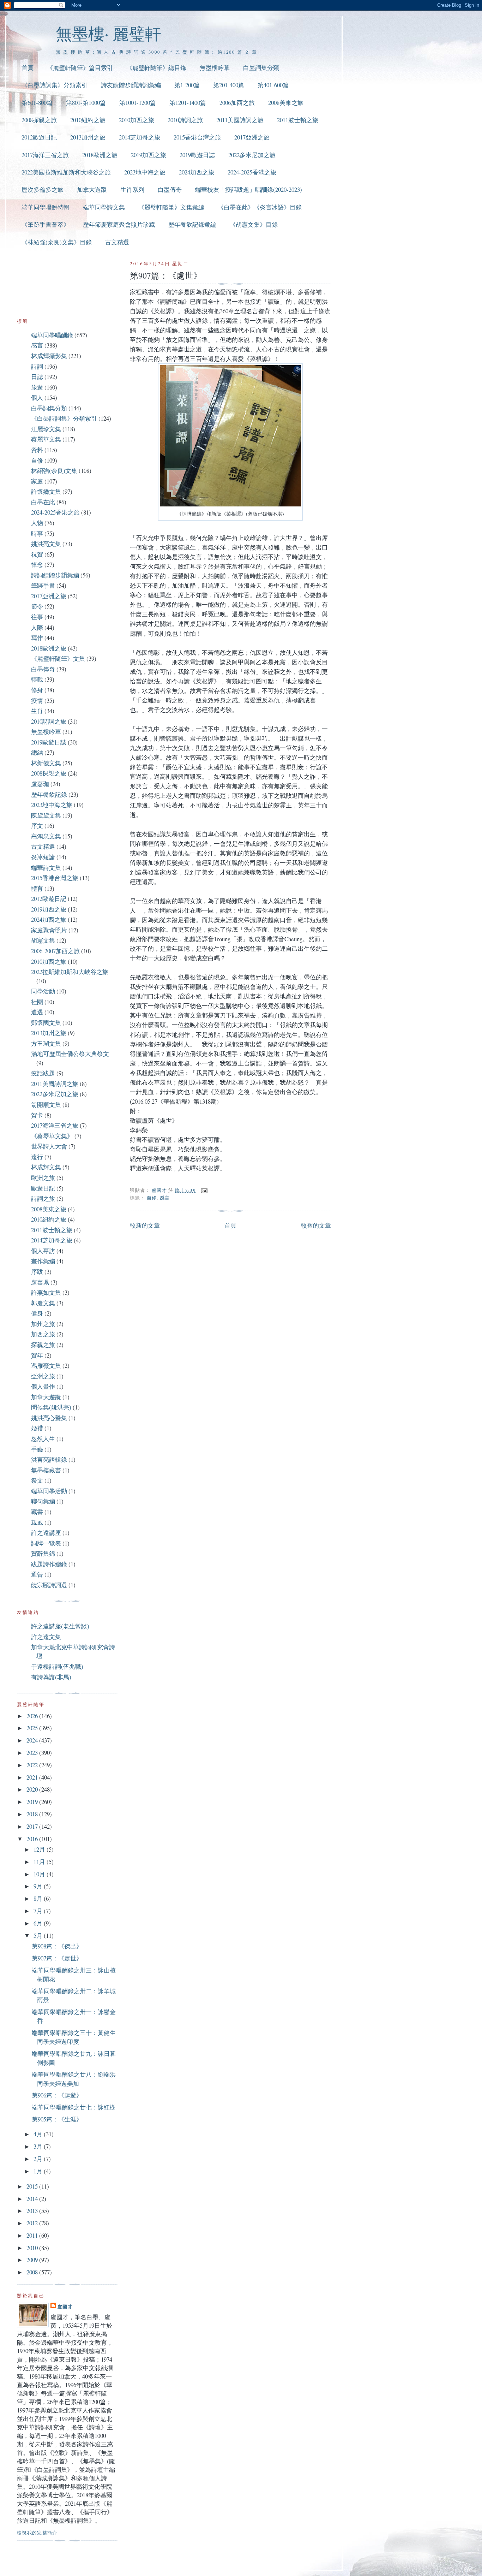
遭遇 (37, 1012)
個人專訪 (43, 1251)
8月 (39, 1898)
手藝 (37, 1449)
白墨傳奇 (170, 189)
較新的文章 (145, 1225)
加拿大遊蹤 (92, 189)
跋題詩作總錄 (49, 1564)
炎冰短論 (43, 857)
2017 (33, 1826)
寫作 (37, 638)
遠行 (37, 1157)
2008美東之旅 (286, 103)
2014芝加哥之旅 (140, 137)
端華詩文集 (46, 868)
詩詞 (37, 366)
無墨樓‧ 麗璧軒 (109, 33)
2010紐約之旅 (88, 120)
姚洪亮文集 (46, 544)
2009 (33, 2260)
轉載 (37, 679)
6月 (39, 1923)
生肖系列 (132, 189)
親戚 (37, 1522)
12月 (40, 1849)
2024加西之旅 (197, 172)
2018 (33, 1814)
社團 (37, 1002)
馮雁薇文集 (46, 1366)
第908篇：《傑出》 (57, 1946)
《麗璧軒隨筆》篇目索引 (80, 68)
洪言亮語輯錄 (49, 1459)
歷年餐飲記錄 (49, 794)
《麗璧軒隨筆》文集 (58, 658)
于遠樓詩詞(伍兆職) (57, 1666)
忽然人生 (43, 1439)
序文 (37, 826)
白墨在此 (43, 502)
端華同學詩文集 (104, 207)
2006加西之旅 (237, 103)
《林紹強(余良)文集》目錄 (57, 242)
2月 (39, 2159)
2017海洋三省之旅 (45, 155)
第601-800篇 (37, 103)
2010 (33, 2248)
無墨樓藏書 (46, 1470)
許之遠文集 (46, 1637)
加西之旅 (43, 1334)
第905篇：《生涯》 (57, 2119)
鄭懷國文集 (46, 1023)
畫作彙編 (43, 1261)
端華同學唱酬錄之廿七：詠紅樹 (74, 2107)
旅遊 (37, 387)
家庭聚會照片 (49, 930)
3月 (39, 2146)
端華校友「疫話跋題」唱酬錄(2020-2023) (249, 189)
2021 (33, 1777)
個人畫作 (43, 1386)
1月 (39, 2171)
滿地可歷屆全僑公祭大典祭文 (70, 1054)
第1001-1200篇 (138, 103)
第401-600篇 (273, 85)
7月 (39, 1911)
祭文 (37, 1480)
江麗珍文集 (46, 429)
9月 (39, 1886)
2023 (33, 1753)
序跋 (37, 1272)
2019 (33, 1802)
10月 (40, 1874)
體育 (37, 888)
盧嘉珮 (40, 1282)
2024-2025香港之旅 (252, 172)
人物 (37, 523)
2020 (33, 1789)
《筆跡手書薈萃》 (46, 224)
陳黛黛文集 (46, 815)
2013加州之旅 (88, 137)
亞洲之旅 (43, 1376)
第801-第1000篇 (86, 103)
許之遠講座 (46, 1533)
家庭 (37, 481)
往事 (37, 617)
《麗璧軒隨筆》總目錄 (156, 68)
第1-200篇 (187, 85)
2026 (33, 1716)
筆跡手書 (43, 585)
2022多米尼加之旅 (252, 155)
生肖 (37, 711)
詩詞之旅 (43, 1198)
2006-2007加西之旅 (55, 951)
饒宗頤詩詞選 (49, 1585)
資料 (37, 450)
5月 (39, 1936)
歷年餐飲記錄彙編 (192, 224)
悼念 (37, 565)
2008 (33, 2272)
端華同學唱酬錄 (52, 335)
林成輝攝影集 (49, 356)
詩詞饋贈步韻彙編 (55, 575)
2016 (33, 1839)
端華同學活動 (49, 1491)
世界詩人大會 (49, 1146)
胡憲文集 (43, 940)
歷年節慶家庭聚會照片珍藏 (119, 224)
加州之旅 (43, 1324)
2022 (33, 1765)
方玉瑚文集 (46, 1043)
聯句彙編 (43, 1501)
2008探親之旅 (39, 120)
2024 (33, 1740)
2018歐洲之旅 (100, 155)
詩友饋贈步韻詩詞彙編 (131, 85)
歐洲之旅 (43, 1178)
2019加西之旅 (149, 155)
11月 (40, 1862)
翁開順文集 (46, 1105)
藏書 (37, 1512)
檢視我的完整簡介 (37, 2533)
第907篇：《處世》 (57, 1958)
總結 (37, 752)
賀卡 (37, 1115)
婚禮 (37, 1428)
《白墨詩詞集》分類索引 (55, 85)
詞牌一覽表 (46, 1543)
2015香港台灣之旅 (197, 137)
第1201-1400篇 (188, 103)
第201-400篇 (229, 85)
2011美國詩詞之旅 (240, 120)
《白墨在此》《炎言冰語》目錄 (260, 207)
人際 (37, 627)
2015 (33, 2186)
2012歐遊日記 (39, 137)
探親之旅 (43, 1345)
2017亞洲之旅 (252, 137)
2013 (33, 2211)
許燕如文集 (46, 1292)
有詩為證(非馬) (51, 1677)
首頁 (28, 68)
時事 (37, 533)
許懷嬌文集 (46, 491)
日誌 (37, 377)
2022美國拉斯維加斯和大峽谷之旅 (66, 172)
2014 (33, 2199)
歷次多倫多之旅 (43, 189)
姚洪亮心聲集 (49, 1418)
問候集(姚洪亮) (51, 1407)
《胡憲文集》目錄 (254, 224)
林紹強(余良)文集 (54, 471)
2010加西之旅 (137, 120)
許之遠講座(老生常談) (60, 1626)
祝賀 (37, 554)
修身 (37, 690)
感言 (165, 1198)
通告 (37, 1574)
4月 (39, 2134)
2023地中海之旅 (145, 172)
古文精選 (117, 242)
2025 (33, 1728)
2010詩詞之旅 (185, 120)
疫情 (37, 701)
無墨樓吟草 (215, 68)
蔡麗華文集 (46, 439)
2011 (33, 2235)
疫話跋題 (43, 1073)
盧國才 (65, 2306)
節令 (37, 606)
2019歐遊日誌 (197, 155)
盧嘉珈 (40, 784)
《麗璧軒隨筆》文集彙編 (171, 207)
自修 (152, 1198)
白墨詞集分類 (261, 68)
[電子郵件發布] (204, 1190)
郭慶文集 (43, 1303)
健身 (37, 1313)
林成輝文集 (46, 1167)
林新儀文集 (46, 763)
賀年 (37, 1355)
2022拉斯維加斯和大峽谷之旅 (70, 972)
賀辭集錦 (43, 1553)
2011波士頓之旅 (298, 120)
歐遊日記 (43, 1188)
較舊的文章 (316, 1225)
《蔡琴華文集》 (52, 1136)
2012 (33, 2223)
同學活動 (43, 991)
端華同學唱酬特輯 (46, 207)
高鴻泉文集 (46, 836)
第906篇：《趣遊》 (57, 2095)
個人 (37, 397)
